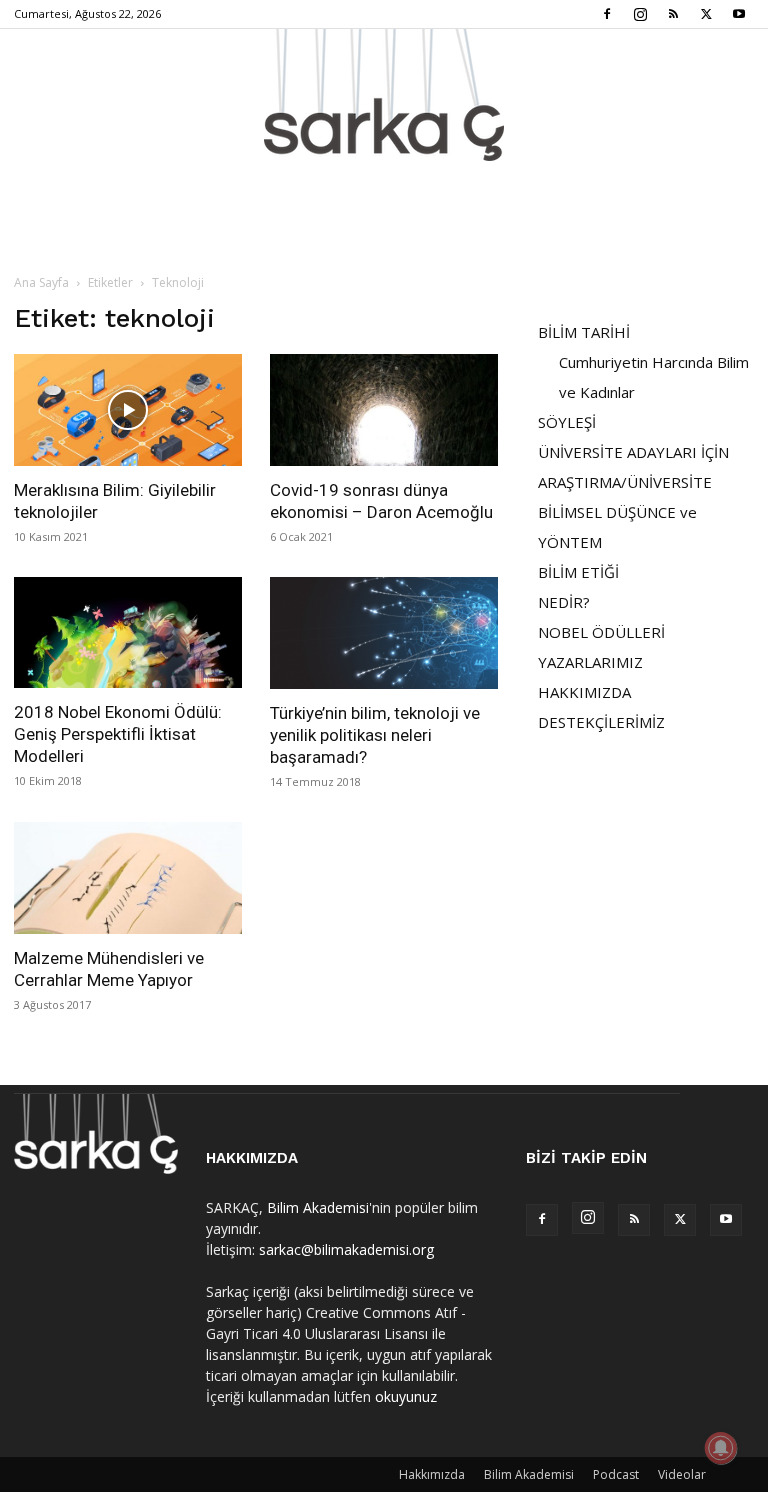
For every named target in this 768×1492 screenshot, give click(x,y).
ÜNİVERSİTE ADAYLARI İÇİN (633, 452)
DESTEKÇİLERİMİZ (601, 722)
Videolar (682, 1474)
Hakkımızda (432, 1474)
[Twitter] (706, 14)
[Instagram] (640, 14)
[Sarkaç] (384, 95)
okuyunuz (406, 1396)
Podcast (616, 1474)
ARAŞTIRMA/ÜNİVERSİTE (625, 482)
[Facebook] (607, 14)
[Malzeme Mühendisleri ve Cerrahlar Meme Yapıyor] (128, 878)
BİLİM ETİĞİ (578, 572)
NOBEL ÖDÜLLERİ (601, 632)
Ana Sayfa (41, 282)
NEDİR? (564, 602)
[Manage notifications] (721, 1448)
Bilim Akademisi (318, 1207)
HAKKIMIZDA (584, 692)
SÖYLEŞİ (567, 422)
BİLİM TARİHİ (584, 332)
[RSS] (673, 14)
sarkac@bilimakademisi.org (346, 1249)
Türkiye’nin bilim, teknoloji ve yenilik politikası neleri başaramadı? (375, 735)
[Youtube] (739, 14)
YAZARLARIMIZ (590, 662)
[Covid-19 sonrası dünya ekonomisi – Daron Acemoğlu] (384, 410)
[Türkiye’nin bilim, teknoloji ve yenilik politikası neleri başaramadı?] (384, 633)
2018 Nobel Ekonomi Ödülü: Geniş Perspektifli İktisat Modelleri (118, 734)
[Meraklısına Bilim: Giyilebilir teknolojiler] (128, 410)
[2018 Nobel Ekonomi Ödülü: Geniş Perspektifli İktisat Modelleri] (128, 633)
